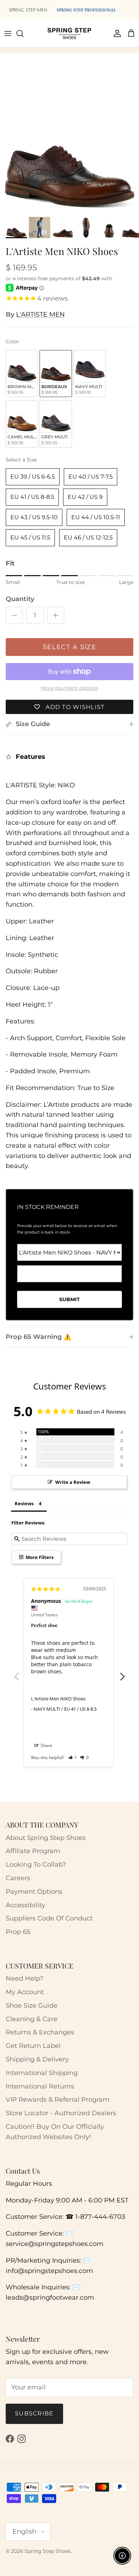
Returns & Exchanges (40, 2032)
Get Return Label (33, 2046)
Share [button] (46, 1745)
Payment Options (34, 1892)
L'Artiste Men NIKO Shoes (58, 1699)
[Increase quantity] (56, 615)
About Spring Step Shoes (46, 1838)
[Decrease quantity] (14, 615)
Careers (18, 1878)
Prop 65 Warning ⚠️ (38, 1337)
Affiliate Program (33, 1851)
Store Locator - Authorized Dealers (61, 2113)
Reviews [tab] (24, 1503)
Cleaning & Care (32, 2019)
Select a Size (21, 460)
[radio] (22, 374)
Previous (16, 1673)
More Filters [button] (39, 1557)
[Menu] (8, 33)
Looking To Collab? (36, 1865)
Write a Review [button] (73, 1482)
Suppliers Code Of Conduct (49, 1918)
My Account (25, 1992)
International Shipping (42, 2073)
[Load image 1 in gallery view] (69, 144)
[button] (73, 1758)
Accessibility (25, 1905)
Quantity (20, 599)
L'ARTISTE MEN (40, 314)
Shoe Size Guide (32, 2006)
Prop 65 (18, 1932)
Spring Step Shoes (48, 2551)
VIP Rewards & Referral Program (58, 2100)
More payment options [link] (69, 688)
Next (123, 1673)
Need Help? (25, 1978)
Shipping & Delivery (37, 2059)
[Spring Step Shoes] (69, 33)
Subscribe (34, 2413)
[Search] (24, 33)
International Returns (40, 2086)
